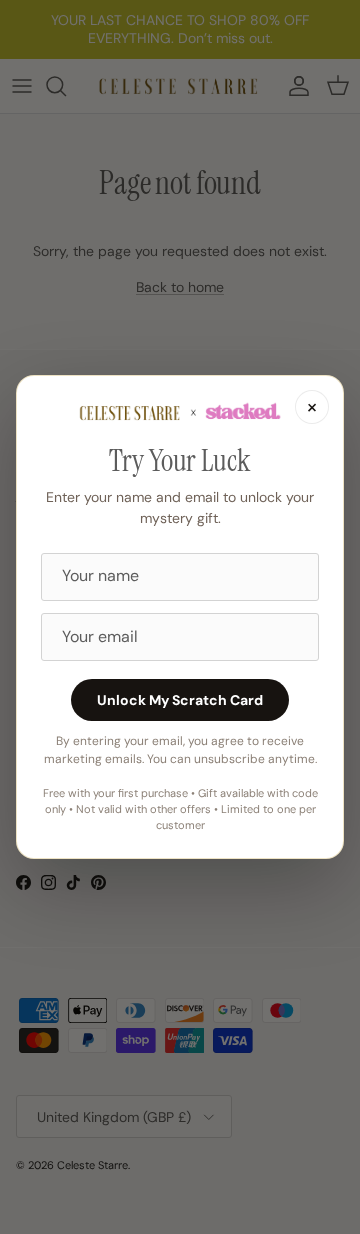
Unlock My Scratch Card (180, 700)
